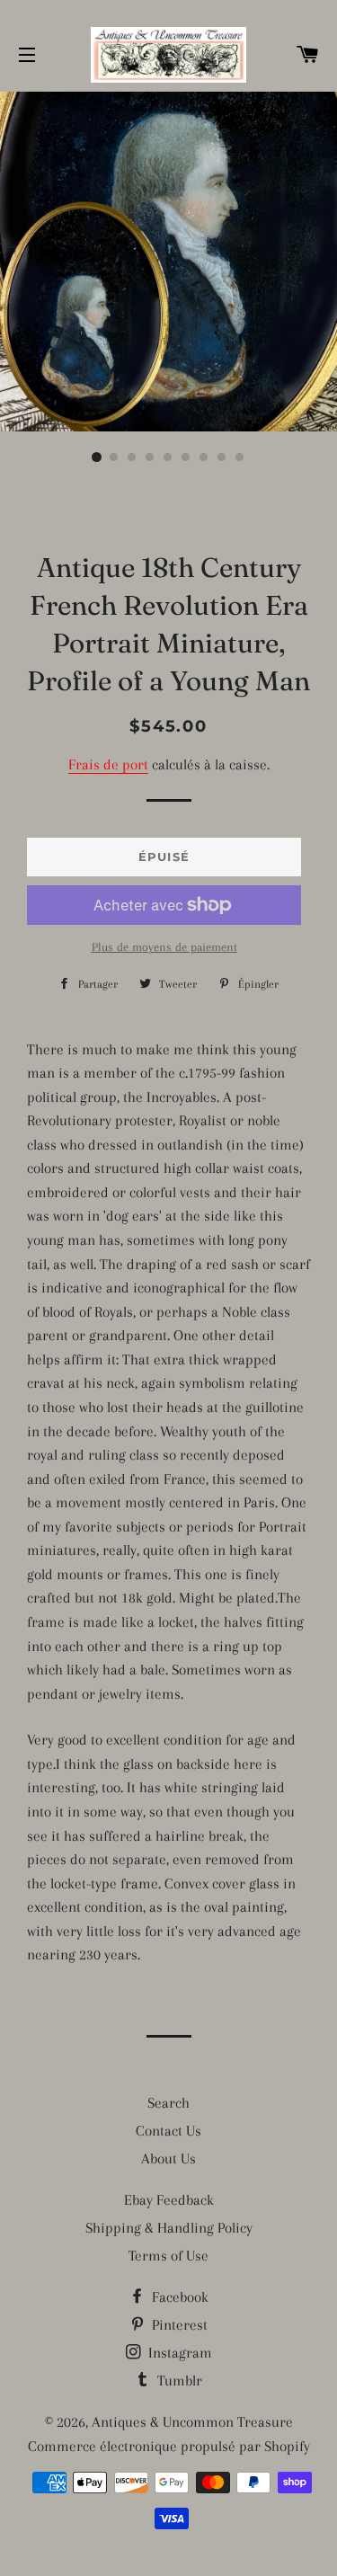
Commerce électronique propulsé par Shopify (169, 2446)
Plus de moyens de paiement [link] (164, 947)
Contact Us (168, 2131)
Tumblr (178, 2381)
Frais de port (108, 764)
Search (168, 2103)
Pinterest (178, 2325)
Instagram (178, 2353)
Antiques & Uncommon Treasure (192, 2422)
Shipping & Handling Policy (169, 2228)
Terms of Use (168, 2256)
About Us (168, 2159)
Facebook (178, 2297)
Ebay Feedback (169, 2200)
